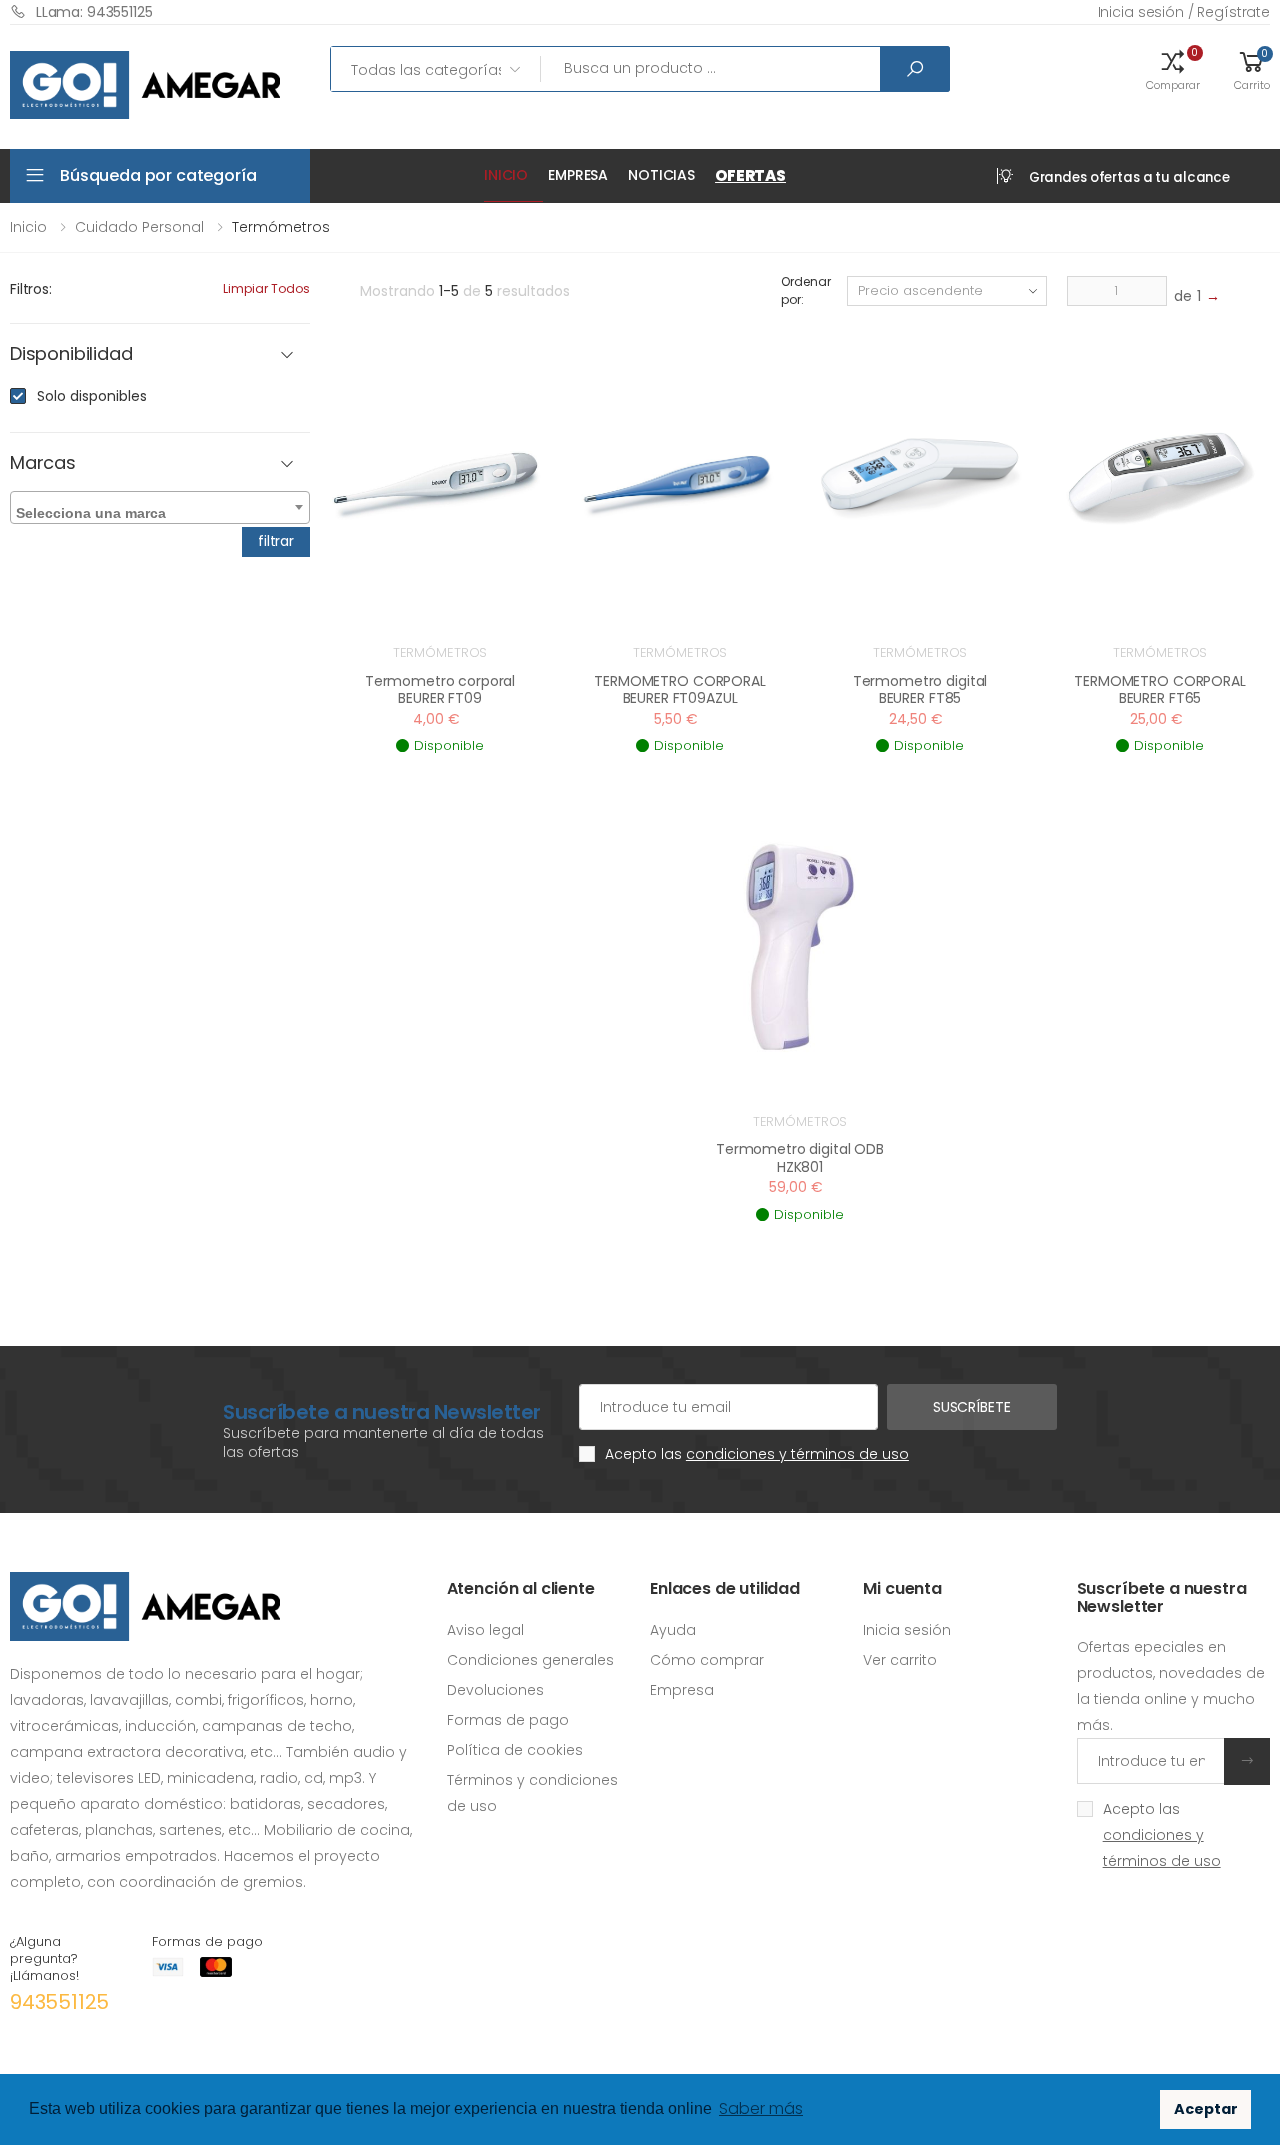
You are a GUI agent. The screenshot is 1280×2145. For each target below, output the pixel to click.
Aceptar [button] (1206, 2109)
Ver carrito (900, 1660)
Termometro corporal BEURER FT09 (440, 690)
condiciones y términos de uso (797, 1454)
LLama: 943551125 (94, 12)
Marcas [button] (43, 463)
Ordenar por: (805, 290)
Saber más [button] (761, 2108)
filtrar (276, 541)
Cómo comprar (707, 1660)
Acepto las (757, 1454)
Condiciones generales (530, 1660)
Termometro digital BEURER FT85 (920, 690)
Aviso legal (485, 1630)
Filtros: (31, 289)
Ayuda (673, 1630)
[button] (1173, 69)
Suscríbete (972, 1407)
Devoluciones (495, 1690)
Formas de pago (508, 1720)
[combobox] (160, 507)
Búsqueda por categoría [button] (158, 175)
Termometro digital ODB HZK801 (800, 1158)
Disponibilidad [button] (71, 354)
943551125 (59, 2002)
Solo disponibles (92, 396)
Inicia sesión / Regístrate (1184, 12)
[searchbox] (162, 509)
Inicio (506, 175)
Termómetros (440, 652)
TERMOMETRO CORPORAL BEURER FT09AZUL (679, 690)
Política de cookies (515, 1750)
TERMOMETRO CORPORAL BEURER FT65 (1159, 690)
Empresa (578, 175)
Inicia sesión (907, 1630)
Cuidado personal (139, 227)
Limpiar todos (266, 288)
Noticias (661, 175)
